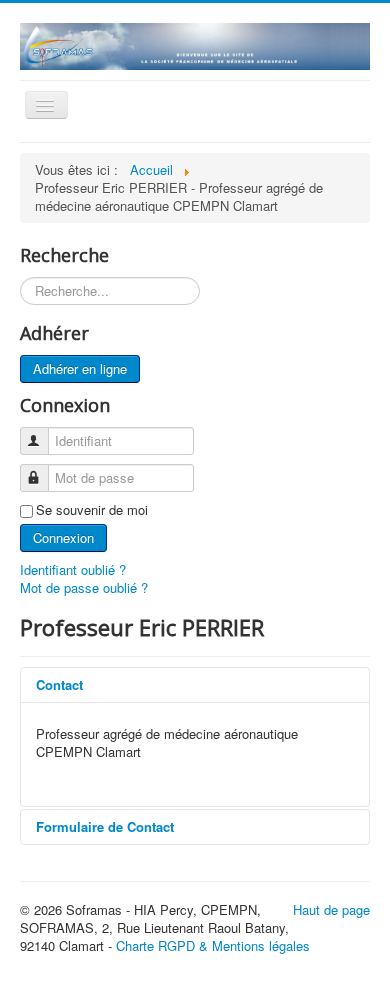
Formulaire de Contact (105, 826)
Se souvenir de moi (92, 510)
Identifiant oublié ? (73, 569)
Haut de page (331, 909)
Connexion (63, 537)
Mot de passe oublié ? (84, 587)
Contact (59, 684)
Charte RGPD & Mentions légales (213, 945)
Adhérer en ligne (80, 368)
